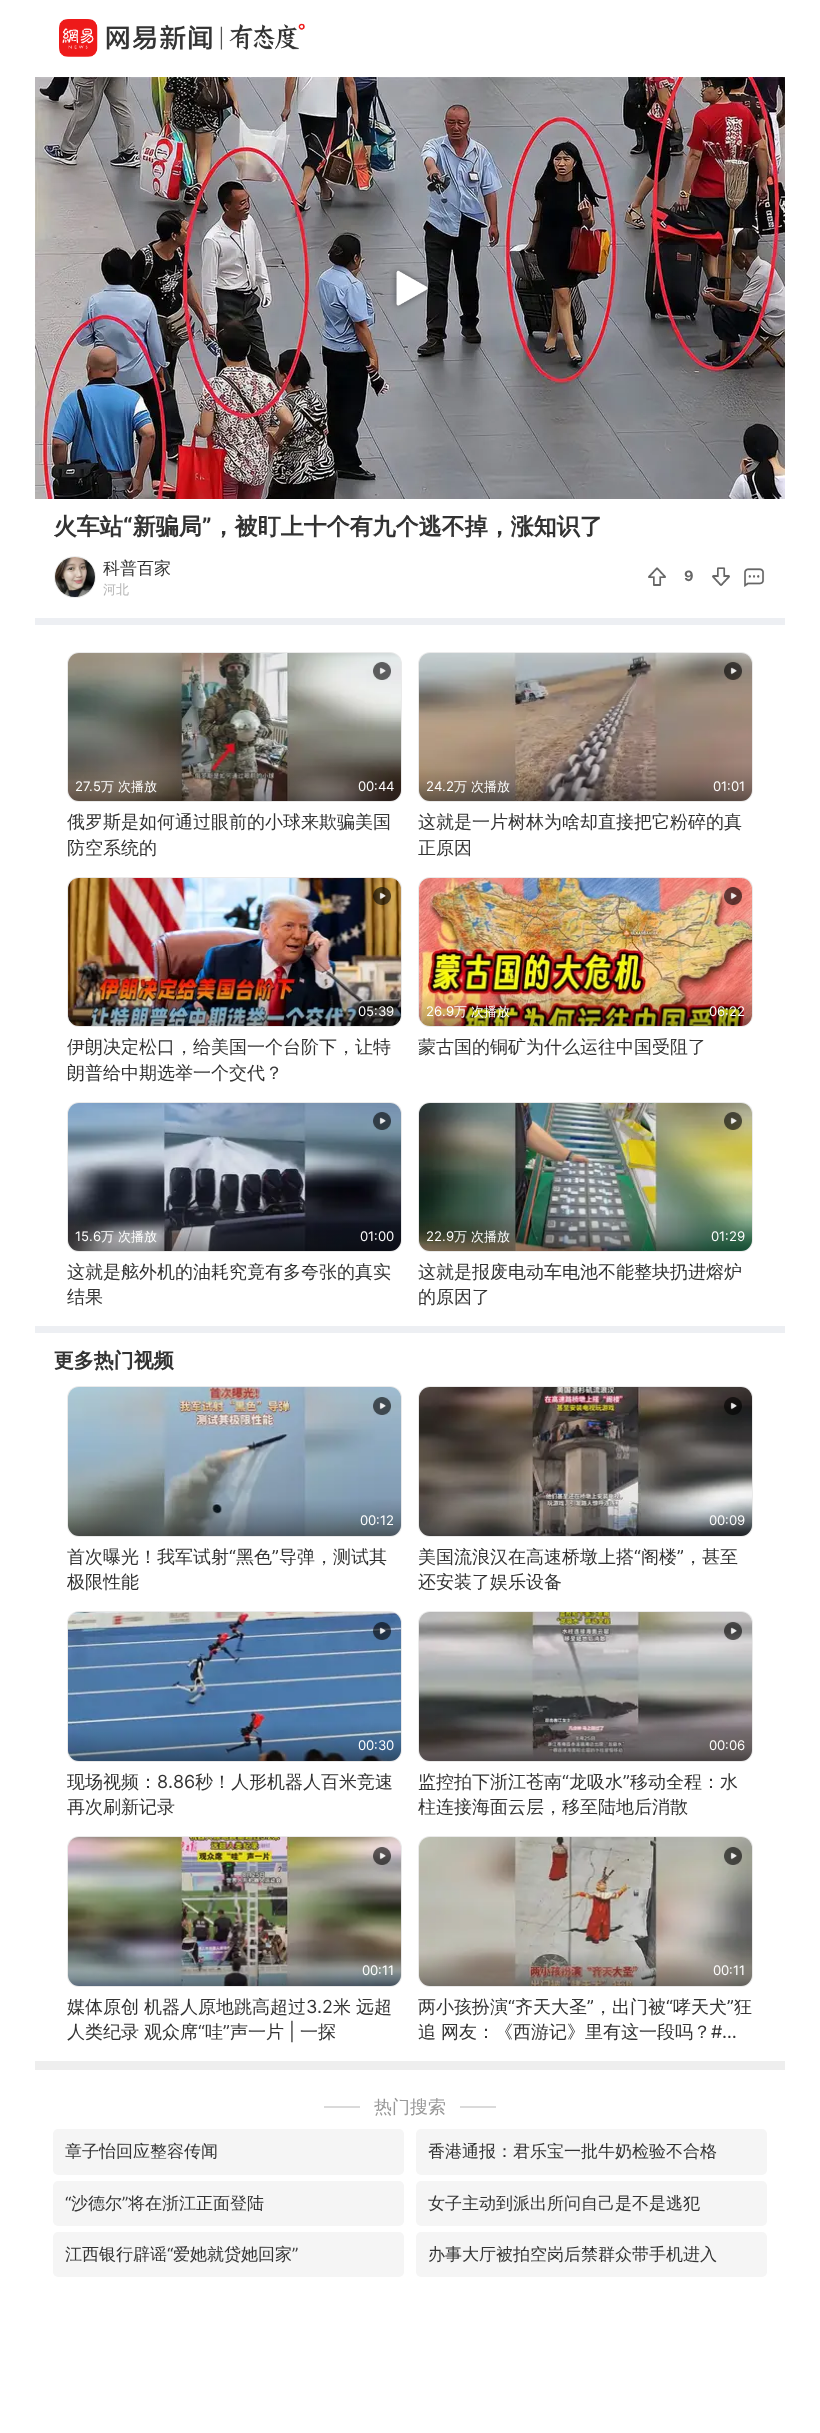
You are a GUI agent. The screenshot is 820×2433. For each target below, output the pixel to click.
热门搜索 (410, 2106)
